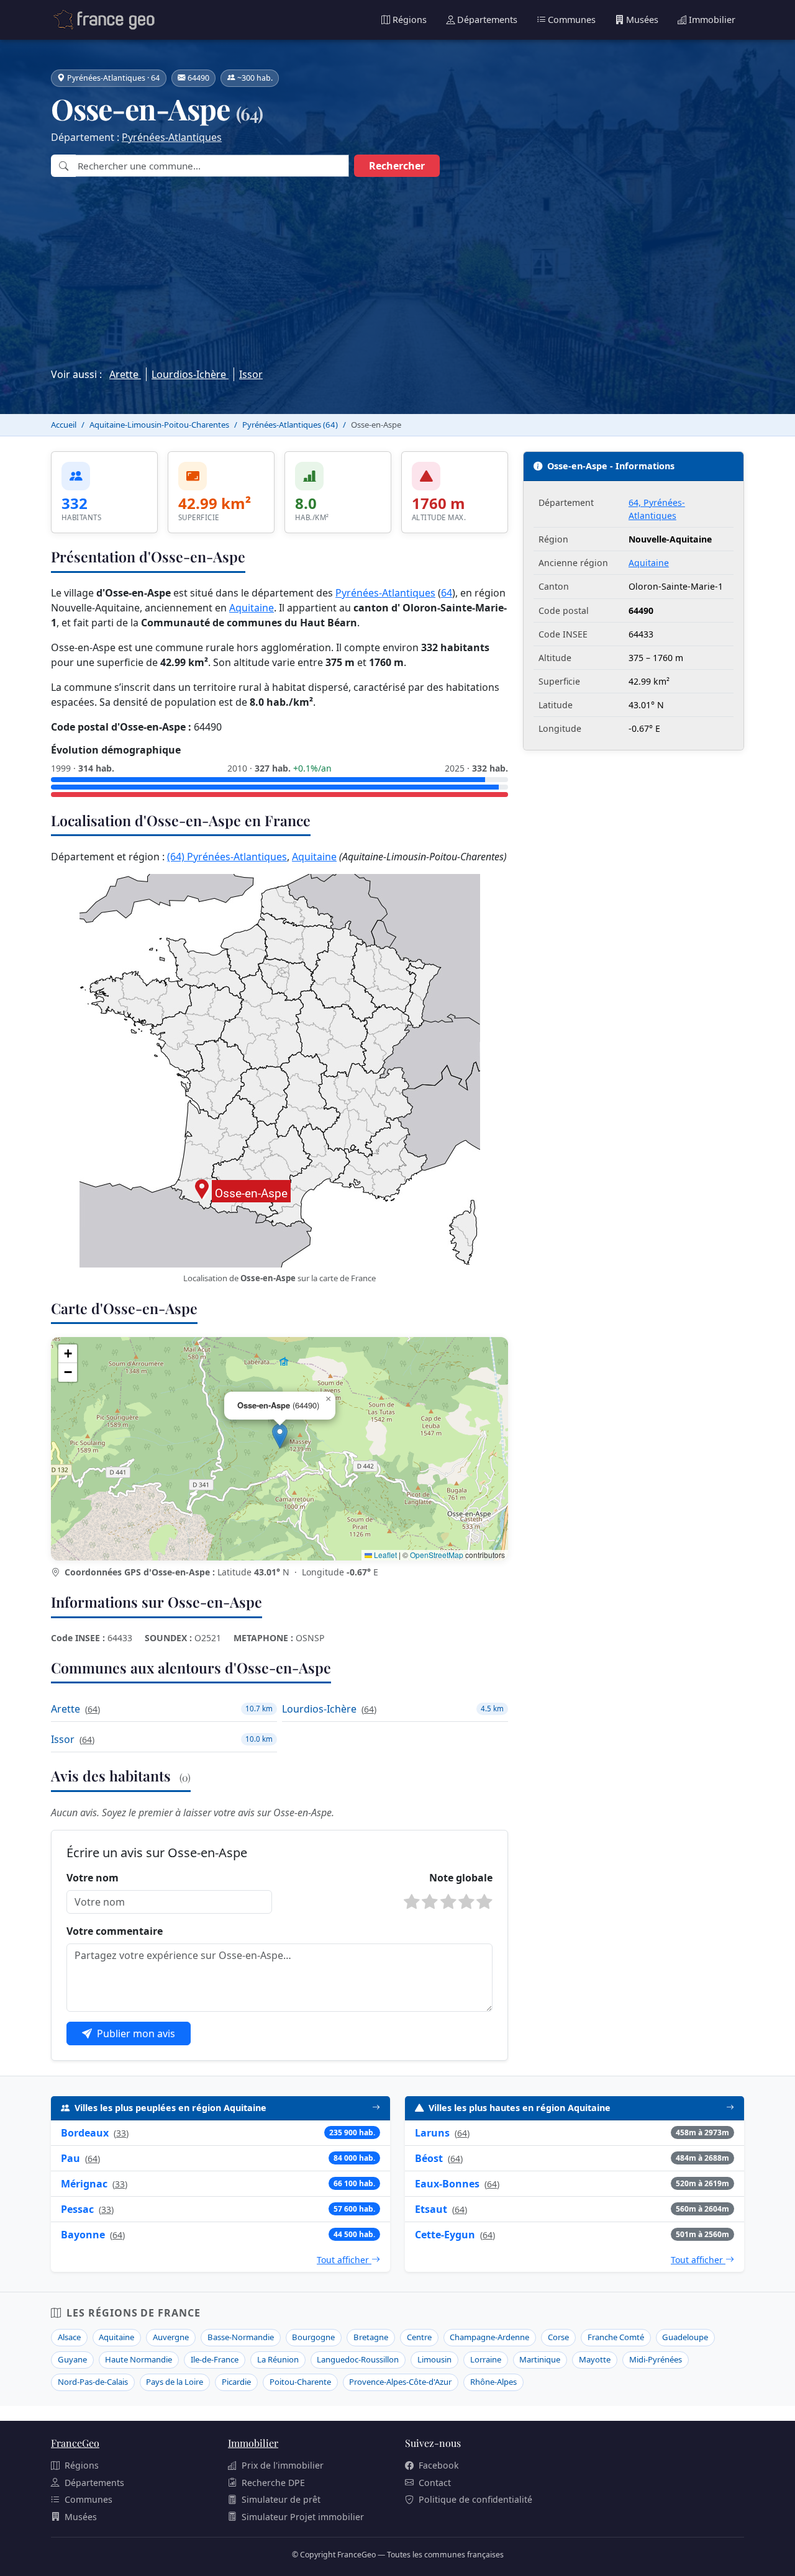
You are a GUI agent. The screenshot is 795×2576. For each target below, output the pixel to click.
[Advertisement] (397, 269)
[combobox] (212, 166)
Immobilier (712, 20)
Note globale (461, 1878)
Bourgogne (313, 2337)
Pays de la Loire (175, 2382)
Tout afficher (344, 2260)
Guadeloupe (685, 2337)
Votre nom (93, 1878)
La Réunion (278, 2359)
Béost (429, 2158)
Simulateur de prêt (281, 2499)
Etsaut (431, 2209)
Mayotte (595, 2359)
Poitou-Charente (300, 2382)
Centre (419, 2337)
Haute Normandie (139, 2359)
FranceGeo (75, 2443)
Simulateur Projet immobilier (303, 2517)
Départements (487, 20)
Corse (558, 2337)
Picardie (236, 2382)
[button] (280, 1436)
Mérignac (84, 2184)
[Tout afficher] (376, 2108)
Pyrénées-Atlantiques (172, 137)
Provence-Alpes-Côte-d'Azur (400, 2382)
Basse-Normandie (241, 2337)
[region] (279, 1449)
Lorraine (486, 2359)
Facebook (439, 2465)
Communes (572, 20)
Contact (435, 2483)
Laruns (432, 2133)
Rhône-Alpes (493, 2382)
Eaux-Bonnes (447, 2184)
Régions (410, 20)
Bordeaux (85, 2133)
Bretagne (371, 2337)
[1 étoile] (412, 1902)
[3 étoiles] (448, 1902)
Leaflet (384, 1555)
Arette (125, 374)
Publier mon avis (136, 2033)
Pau (70, 2158)
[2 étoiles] (430, 1902)
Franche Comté (616, 2337)
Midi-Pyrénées (656, 2359)
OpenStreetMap (437, 1555)
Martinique (540, 2359)
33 (121, 2133)
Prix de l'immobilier (283, 2465)
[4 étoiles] (466, 1902)
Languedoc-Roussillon (358, 2359)
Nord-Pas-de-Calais (93, 2382)
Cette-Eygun (445, 2235)
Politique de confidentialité (475, 2499)
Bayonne (83, 2235)
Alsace (69, 2337)
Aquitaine (252, 608)
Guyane (72, 2359)
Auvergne (171, 2337)
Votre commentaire (115, 1931)
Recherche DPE (273, 2483)
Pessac (77, 2209)
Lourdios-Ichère (190, 374)
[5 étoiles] (484, 1902)
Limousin (434, 2359)
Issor (251, 374)
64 (447, 593)
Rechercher (397, 166)
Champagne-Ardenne (489, 2337)
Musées (642, 20)
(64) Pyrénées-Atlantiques (227, 857)
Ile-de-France (215, 2359)
